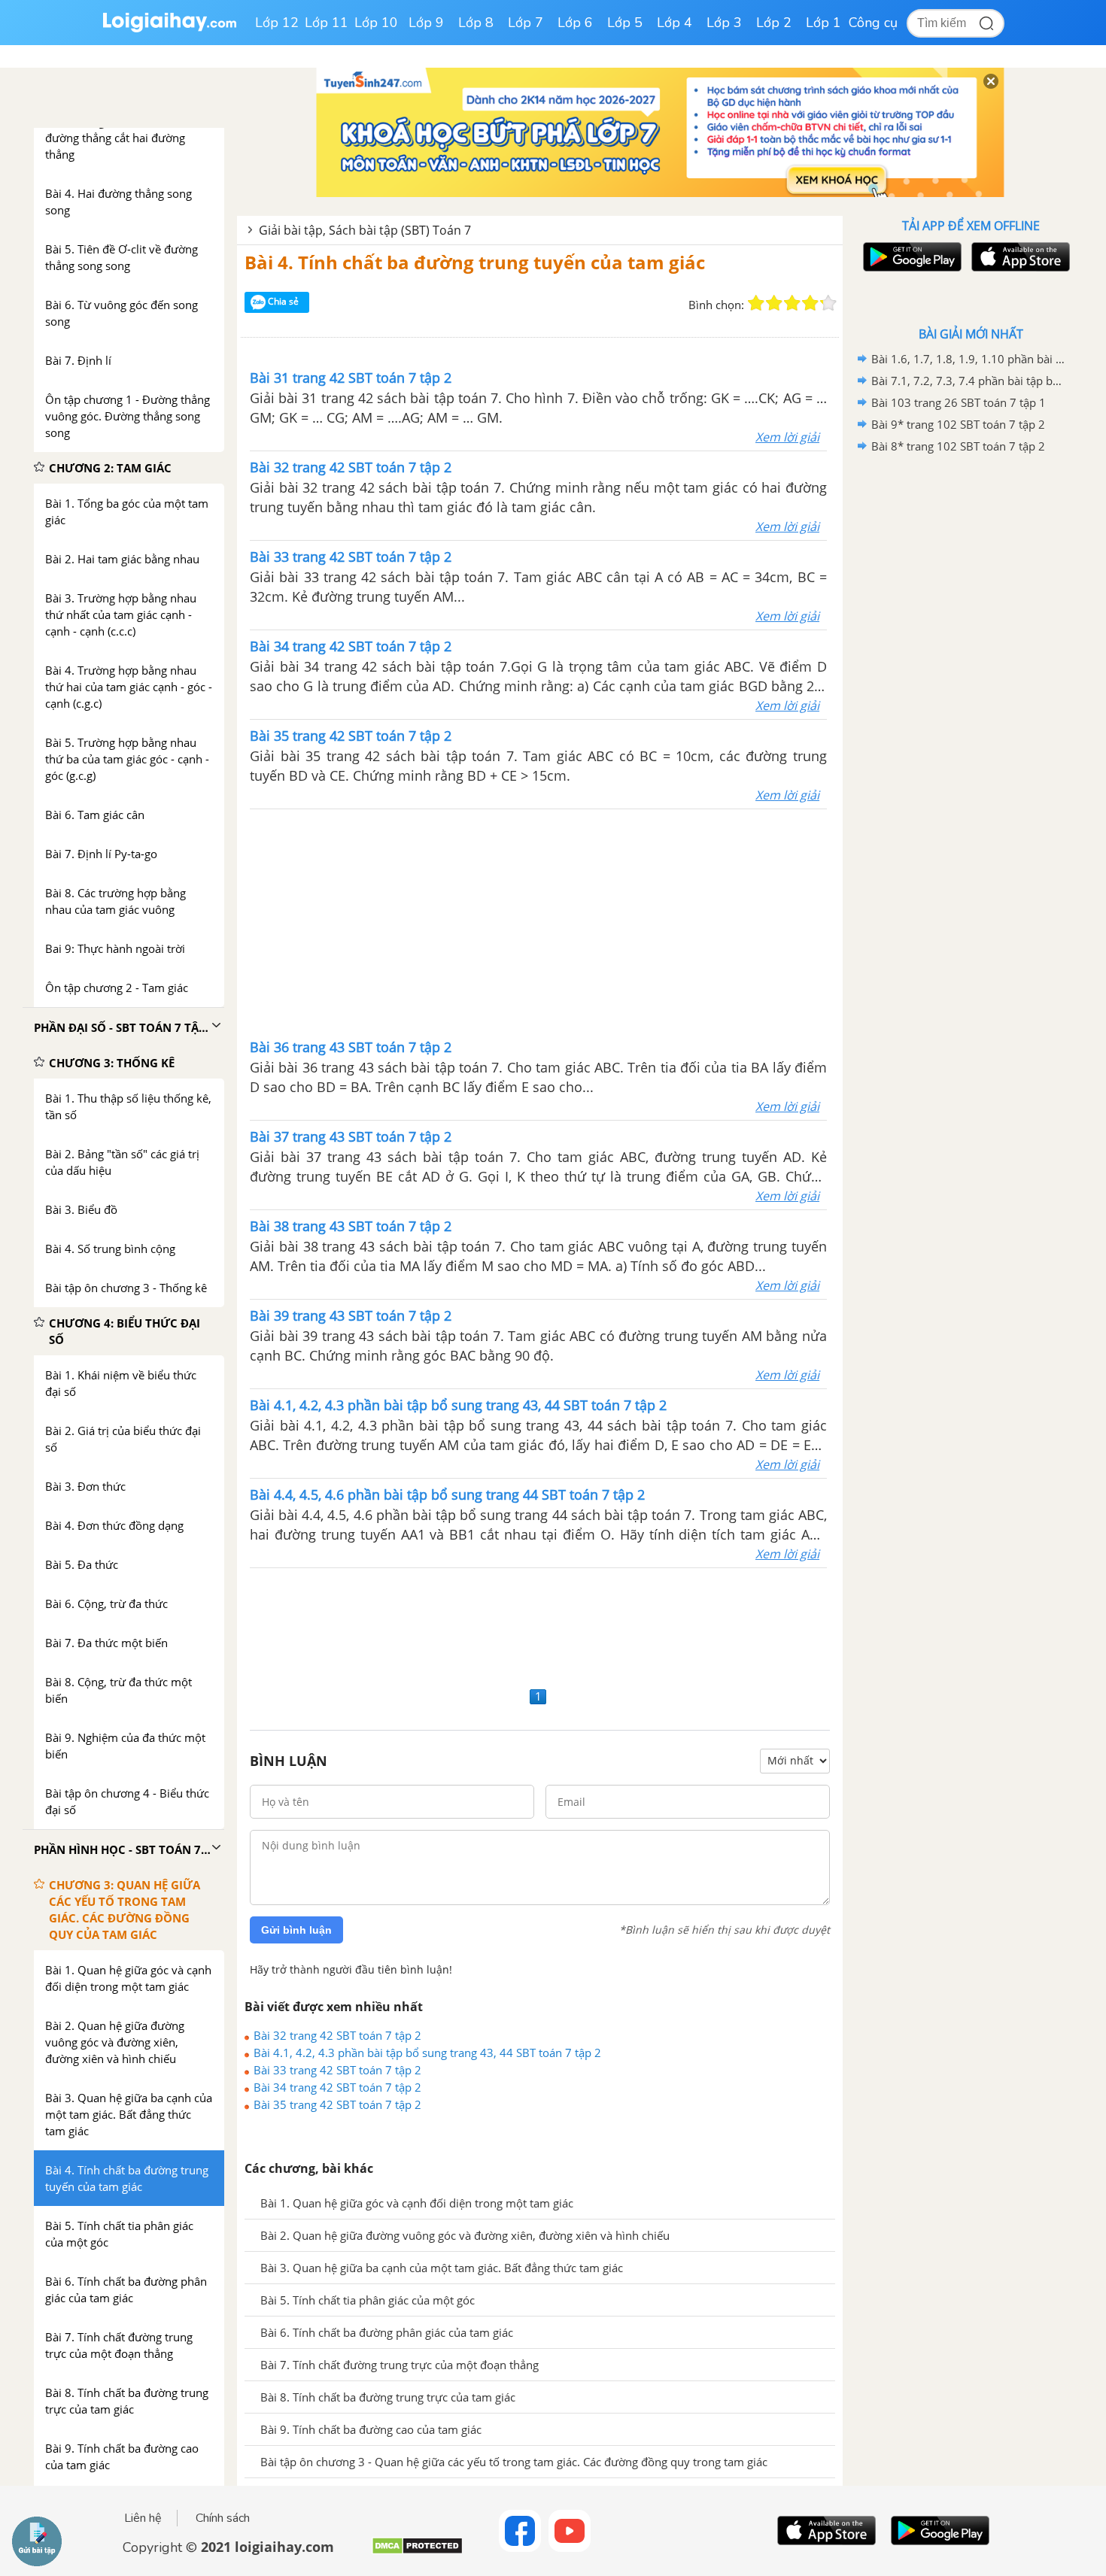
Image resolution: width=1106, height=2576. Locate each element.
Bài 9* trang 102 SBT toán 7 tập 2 (958, 424)
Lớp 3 (724, 23)
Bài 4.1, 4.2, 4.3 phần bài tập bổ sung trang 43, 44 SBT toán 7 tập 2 (427, 2053)
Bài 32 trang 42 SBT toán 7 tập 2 (337, 2035)
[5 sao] (828, 303)
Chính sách (223, 2518)
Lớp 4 (675, 23)
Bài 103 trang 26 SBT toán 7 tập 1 (959, 402)
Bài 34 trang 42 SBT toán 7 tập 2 (337, 2087)
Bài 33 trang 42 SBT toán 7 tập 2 (337, 2070)
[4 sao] (810, 303)
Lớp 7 (526, 23)
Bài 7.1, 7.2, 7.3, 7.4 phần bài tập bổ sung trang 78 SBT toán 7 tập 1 (968, 381)
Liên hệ (143, 2518)
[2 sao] (774, 303)
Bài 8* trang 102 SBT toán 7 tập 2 (958, 446)
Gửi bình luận (296, 1930)
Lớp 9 (426, 23)
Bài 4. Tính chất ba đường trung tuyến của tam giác (475, 262)
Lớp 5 (625, 23)
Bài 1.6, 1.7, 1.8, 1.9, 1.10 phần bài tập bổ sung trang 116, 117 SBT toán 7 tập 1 (968, 359)
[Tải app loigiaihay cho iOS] (1019, 257)
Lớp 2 (774, 23)
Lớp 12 (277, 23)
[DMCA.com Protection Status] (417, 2552)
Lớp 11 (327, 23)
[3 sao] (792, 303)
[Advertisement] (539, 922)
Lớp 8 (476, 23)
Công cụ (873, 23)
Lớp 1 (823, 23)
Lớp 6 (575, 23)
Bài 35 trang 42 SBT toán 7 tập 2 (337, 2104)
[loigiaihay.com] (169, 29)
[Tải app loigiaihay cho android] (910, 257)
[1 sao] (756, 303)
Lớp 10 (376, 23)
